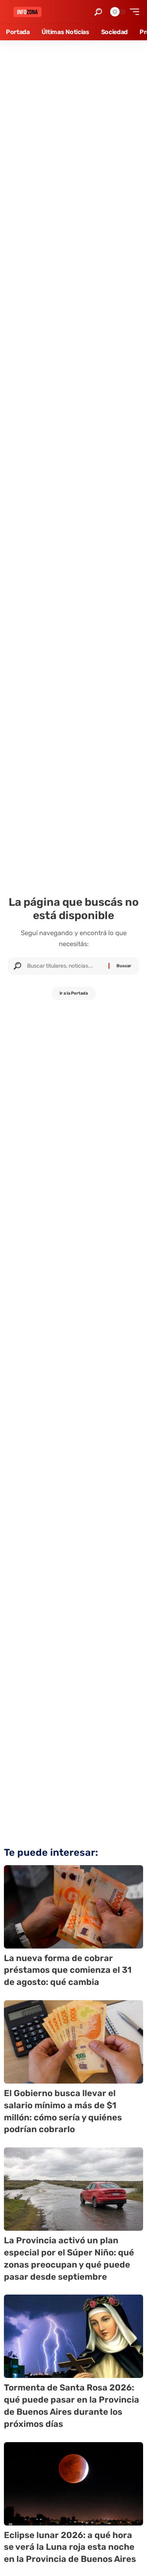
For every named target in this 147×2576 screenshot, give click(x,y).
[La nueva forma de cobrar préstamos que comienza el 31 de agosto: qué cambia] (73, 1907)
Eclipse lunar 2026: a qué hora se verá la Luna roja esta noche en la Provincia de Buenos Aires (70, 2547)
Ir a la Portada (74, 993)
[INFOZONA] (27, 12)
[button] (98, 12)
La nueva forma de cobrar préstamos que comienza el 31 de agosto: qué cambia (68, 1970)
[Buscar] (65, 966)
